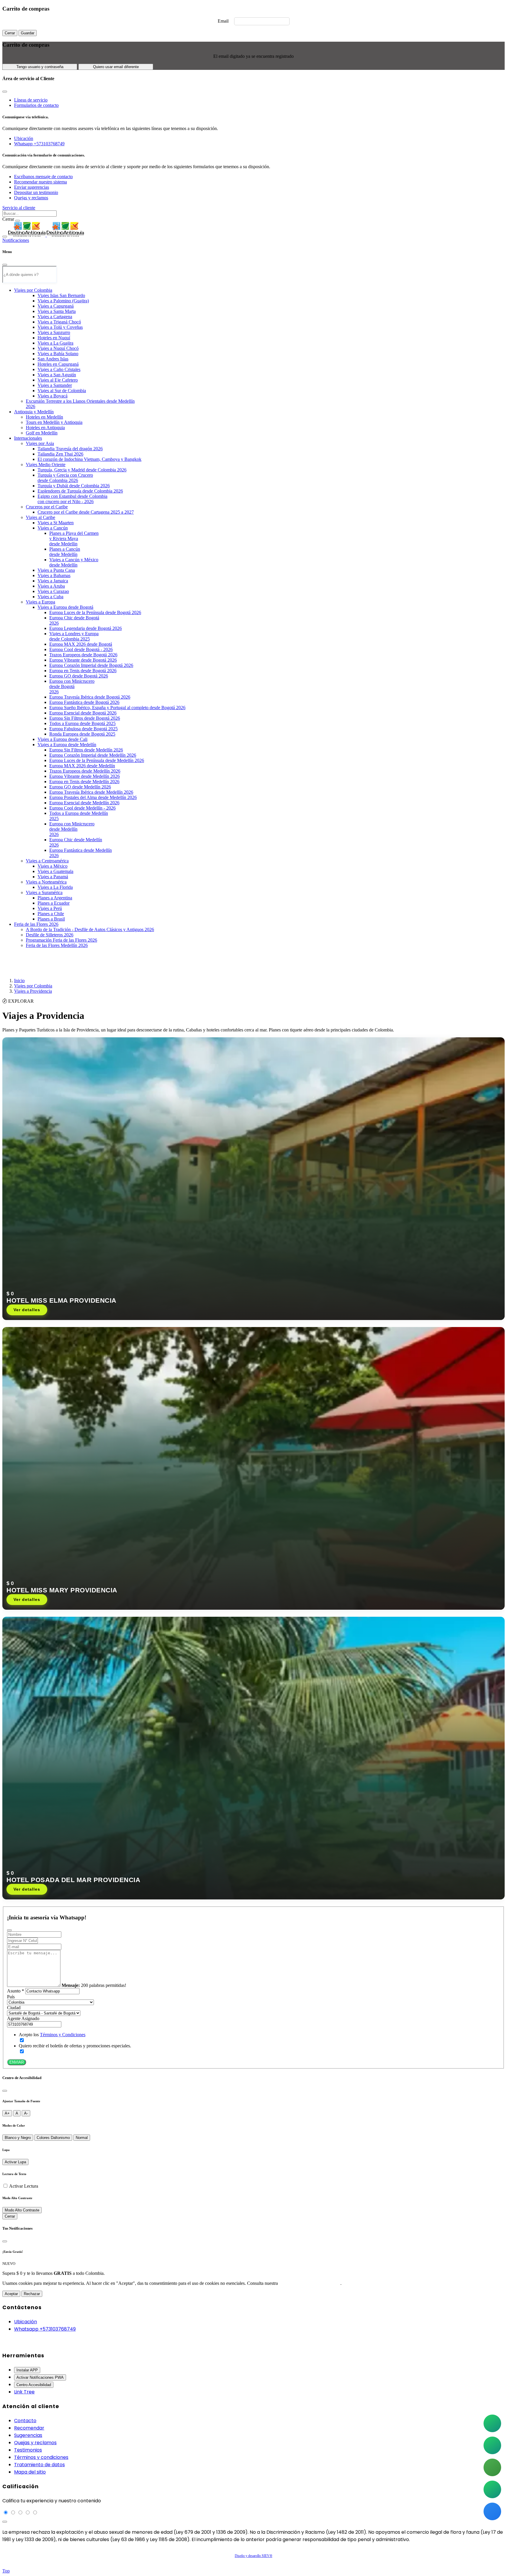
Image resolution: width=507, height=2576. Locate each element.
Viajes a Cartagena (55, 317)
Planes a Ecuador (54, 903)
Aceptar (11, 2294)
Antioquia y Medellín (34, 412)
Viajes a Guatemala (55, 871)
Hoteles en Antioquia (45, 428)
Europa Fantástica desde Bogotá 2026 (84, 702)
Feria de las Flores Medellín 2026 (57, 945)
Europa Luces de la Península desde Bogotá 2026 (95, 612)
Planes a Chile (51, 914)
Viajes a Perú (50, 908)
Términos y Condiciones (63, 2035)
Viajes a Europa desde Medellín (67, 745)
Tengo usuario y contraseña (40, 67)
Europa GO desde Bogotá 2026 (79, 676)
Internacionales (28, 438)
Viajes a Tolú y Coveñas (60, 327)
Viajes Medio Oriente (46, 465)
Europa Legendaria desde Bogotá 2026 (86, 628)
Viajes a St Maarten (56, 523)
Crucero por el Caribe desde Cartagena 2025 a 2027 (86, 512)
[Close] (5, 265)
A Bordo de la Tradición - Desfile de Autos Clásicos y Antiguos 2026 (90, 929)
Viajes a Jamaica (53, 581)
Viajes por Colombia (33, 290)
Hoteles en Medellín (44, 417)
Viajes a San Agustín (57, 375)
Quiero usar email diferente (116, 67)
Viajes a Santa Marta (57, 311)
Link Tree (24, 2392)
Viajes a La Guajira (55, 343)
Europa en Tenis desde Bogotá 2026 (83, 671)
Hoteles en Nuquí (54, 338)
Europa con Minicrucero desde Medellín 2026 (72, 829)
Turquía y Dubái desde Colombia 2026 (74, 486)
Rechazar (32, 2294)
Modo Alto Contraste (22, 2210)
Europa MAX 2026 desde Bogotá (81, 644)
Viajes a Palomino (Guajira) (63, 301)
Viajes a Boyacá (53, 396)
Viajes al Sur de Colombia (62, 391)
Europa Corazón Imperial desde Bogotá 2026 (91, 665)
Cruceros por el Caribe (47, 507)
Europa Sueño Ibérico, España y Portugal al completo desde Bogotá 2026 (117, 708)
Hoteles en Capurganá (58, 364)
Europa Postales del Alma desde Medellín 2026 (93, 797)
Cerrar (10, 33)
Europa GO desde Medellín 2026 (80, 787)
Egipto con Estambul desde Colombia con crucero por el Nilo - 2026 (72, 499)
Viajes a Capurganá (56, 306)
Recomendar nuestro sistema (40, 182)
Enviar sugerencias (32, 187)
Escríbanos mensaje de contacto (43, 177)
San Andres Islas (53, 359)
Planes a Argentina (55, 898)
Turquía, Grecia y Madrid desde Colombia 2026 (82, 470)
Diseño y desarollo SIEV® (253, 2556)
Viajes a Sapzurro (54, 332)
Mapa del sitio (30, 2472)
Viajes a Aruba (51, 586)
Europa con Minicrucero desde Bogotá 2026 (72, 686)
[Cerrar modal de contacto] (5, 92)
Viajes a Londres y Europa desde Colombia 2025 (74, 636)
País (11, 1997)
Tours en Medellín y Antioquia (54, 422)
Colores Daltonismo (53, 2138)
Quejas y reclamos (31, 198)
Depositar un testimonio (36, 192)
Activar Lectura (24, 2186)
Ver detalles (27, 1310)
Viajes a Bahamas (54, 575)
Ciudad (14, 2008)
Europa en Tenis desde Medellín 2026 (84, 782)
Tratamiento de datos (39, 2465)
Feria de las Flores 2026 (36, 924)
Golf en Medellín (42, 433)
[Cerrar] (5, 2091)
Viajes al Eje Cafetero (58, 380)
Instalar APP (27, 2370)
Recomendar (29, 2428)
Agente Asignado (23, 2018)
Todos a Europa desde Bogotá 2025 (82, 723)
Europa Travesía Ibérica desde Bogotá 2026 (90, 697)
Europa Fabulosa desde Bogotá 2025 (83, 729)
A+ (7, 2113)
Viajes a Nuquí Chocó (58, 348)
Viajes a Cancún (53, 528)
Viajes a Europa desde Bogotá (65, 607)
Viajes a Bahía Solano (58, 354)
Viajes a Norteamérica (46, 882)
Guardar (28, 33)
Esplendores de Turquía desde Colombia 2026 (80, 491)
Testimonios (28, 2450)
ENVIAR (17, 2062)
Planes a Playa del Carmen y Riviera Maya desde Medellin (74, 538)
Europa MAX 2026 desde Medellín (82, 766)
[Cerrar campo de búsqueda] (18, 221)
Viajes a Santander (55, 385)
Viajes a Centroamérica (47, 861)
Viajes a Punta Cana (56, 570)
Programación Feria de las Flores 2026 (61, 940)
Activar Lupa (15, 2162)
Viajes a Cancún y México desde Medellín (74, 562)
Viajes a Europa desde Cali (62, 739)
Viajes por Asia (40, 443)
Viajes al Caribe (40, 517)
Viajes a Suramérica (44, 892)
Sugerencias (28, 2435)
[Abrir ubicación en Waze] (492, 2511)
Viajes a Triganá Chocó (59, 322)
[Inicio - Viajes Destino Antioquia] (46, 235)
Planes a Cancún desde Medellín (65, 552)
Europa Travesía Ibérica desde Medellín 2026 (91, 792)
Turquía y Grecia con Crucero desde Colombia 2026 (65, 478)
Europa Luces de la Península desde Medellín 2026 (97, 760)
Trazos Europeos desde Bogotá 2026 (83, 655)
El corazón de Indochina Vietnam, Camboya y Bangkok (89, 459)
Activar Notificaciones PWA (40, 2377)
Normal (82, 2138)
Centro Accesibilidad (34, 2385)
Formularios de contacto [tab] (36, 105)
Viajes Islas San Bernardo (61, 295)
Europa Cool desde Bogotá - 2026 (81, 649)
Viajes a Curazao (53, 591)
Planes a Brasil (51, 919)
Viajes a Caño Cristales (59, 369)
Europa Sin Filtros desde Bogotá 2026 (85, 718)
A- (26, 2113)
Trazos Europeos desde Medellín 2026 (85, 771)
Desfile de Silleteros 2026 (50, 935)
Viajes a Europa (40, 602)
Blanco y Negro (18, 2138)
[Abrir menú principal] (5, 237)
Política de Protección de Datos (310, 2283)
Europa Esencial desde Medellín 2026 (84, 803)
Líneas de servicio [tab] (31, 100)
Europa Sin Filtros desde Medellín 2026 (86, 750)
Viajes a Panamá (53, 877)
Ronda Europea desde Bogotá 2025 (82, 734)
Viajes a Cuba (50, 597)
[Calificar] (5, 2522)
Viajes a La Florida (55, 887)
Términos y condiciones (41, 2457)
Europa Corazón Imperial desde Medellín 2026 (93, 755)
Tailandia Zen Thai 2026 (60, 454)
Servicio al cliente (19, 208)
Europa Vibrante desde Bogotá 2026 (83, 660)
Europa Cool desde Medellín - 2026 (82, 808)
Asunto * (16, 1991)
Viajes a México (53, 866)
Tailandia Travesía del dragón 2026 (70, 449)
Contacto (25, 2421)
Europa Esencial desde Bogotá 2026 (83, 713)
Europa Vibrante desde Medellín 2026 (84, 776)
